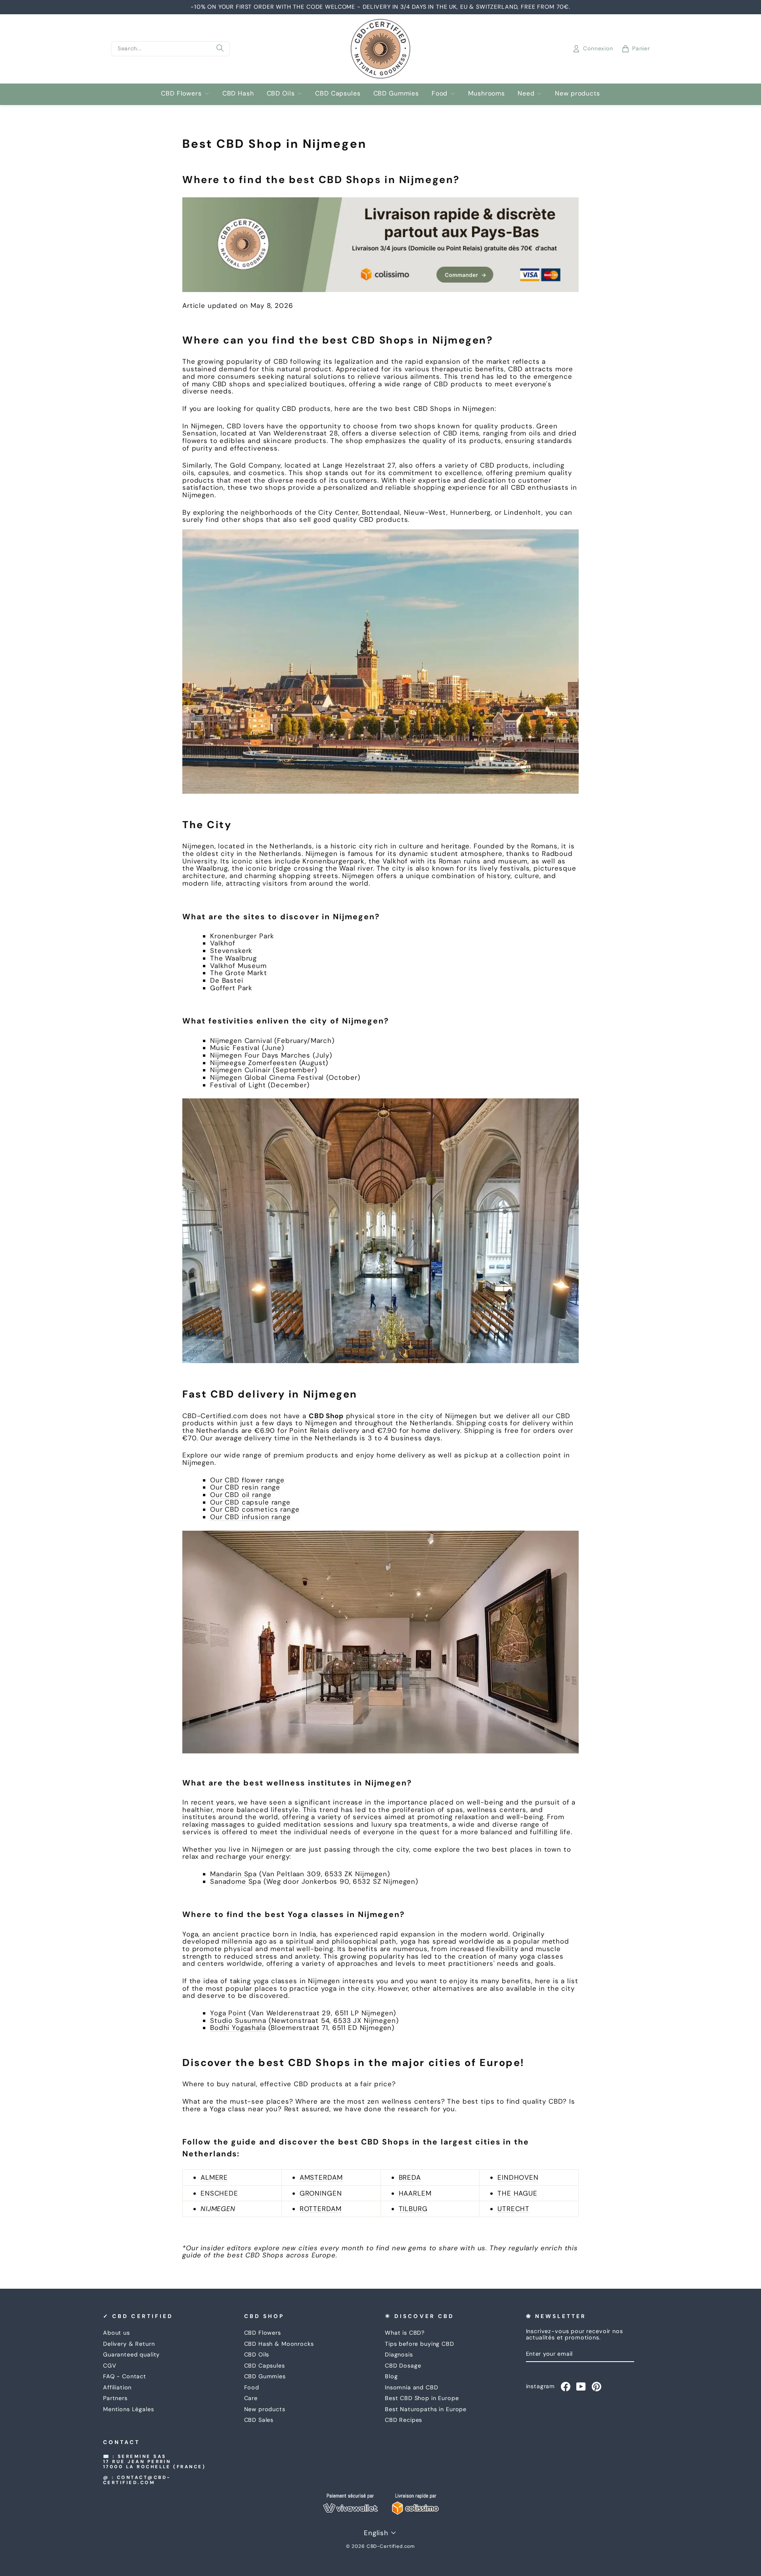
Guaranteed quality (131, 2354)
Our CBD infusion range (250, 1517)
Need (526, 93)
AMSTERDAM (321, 2177)
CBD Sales (259, 2420)
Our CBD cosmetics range (255, 1509)
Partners (115, 2398)
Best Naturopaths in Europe (426, 2409)
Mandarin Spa (233, 1874)
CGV (110, 2366)
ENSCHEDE (219, 2193)
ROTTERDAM (321, 2209)
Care (251, 2398)
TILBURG (413, 2209)
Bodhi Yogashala (238, 2028)
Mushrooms (487, 93)
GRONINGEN (321, 2193)
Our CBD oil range (241, 1495)
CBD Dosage (403, 2366)
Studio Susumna (238, 2020)
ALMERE (214, 2177)
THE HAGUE (517, 2193)
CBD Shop (326, 1416)
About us (117, 2333)
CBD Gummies (396, 93)
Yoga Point (229, 2013)
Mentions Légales (129, 2409)
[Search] (220, 49)
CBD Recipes (403, 2420)
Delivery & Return (129, 2344)
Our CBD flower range (247, 1480)
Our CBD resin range (245, 1487)
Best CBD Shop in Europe (422, 2398)
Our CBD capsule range (250, 1502)
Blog (391, 2376)
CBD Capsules (338, 93)
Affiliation (117, 2387)
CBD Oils (281, 93)
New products (577, 93)
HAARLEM (415, 2193)
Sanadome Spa (236, 1881)
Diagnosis (399, 2354)
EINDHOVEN (518, 2177)
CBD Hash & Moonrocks (279, 2344)
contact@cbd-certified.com (137, 2480)
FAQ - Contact (125, 2376)
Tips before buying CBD (420, 2344)
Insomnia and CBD (412, 2387)
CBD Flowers (181, 93)
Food (440, 93)
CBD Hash (238, 93)
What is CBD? (405, 2333)
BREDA (410, 2177)
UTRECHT (513, 2209)
